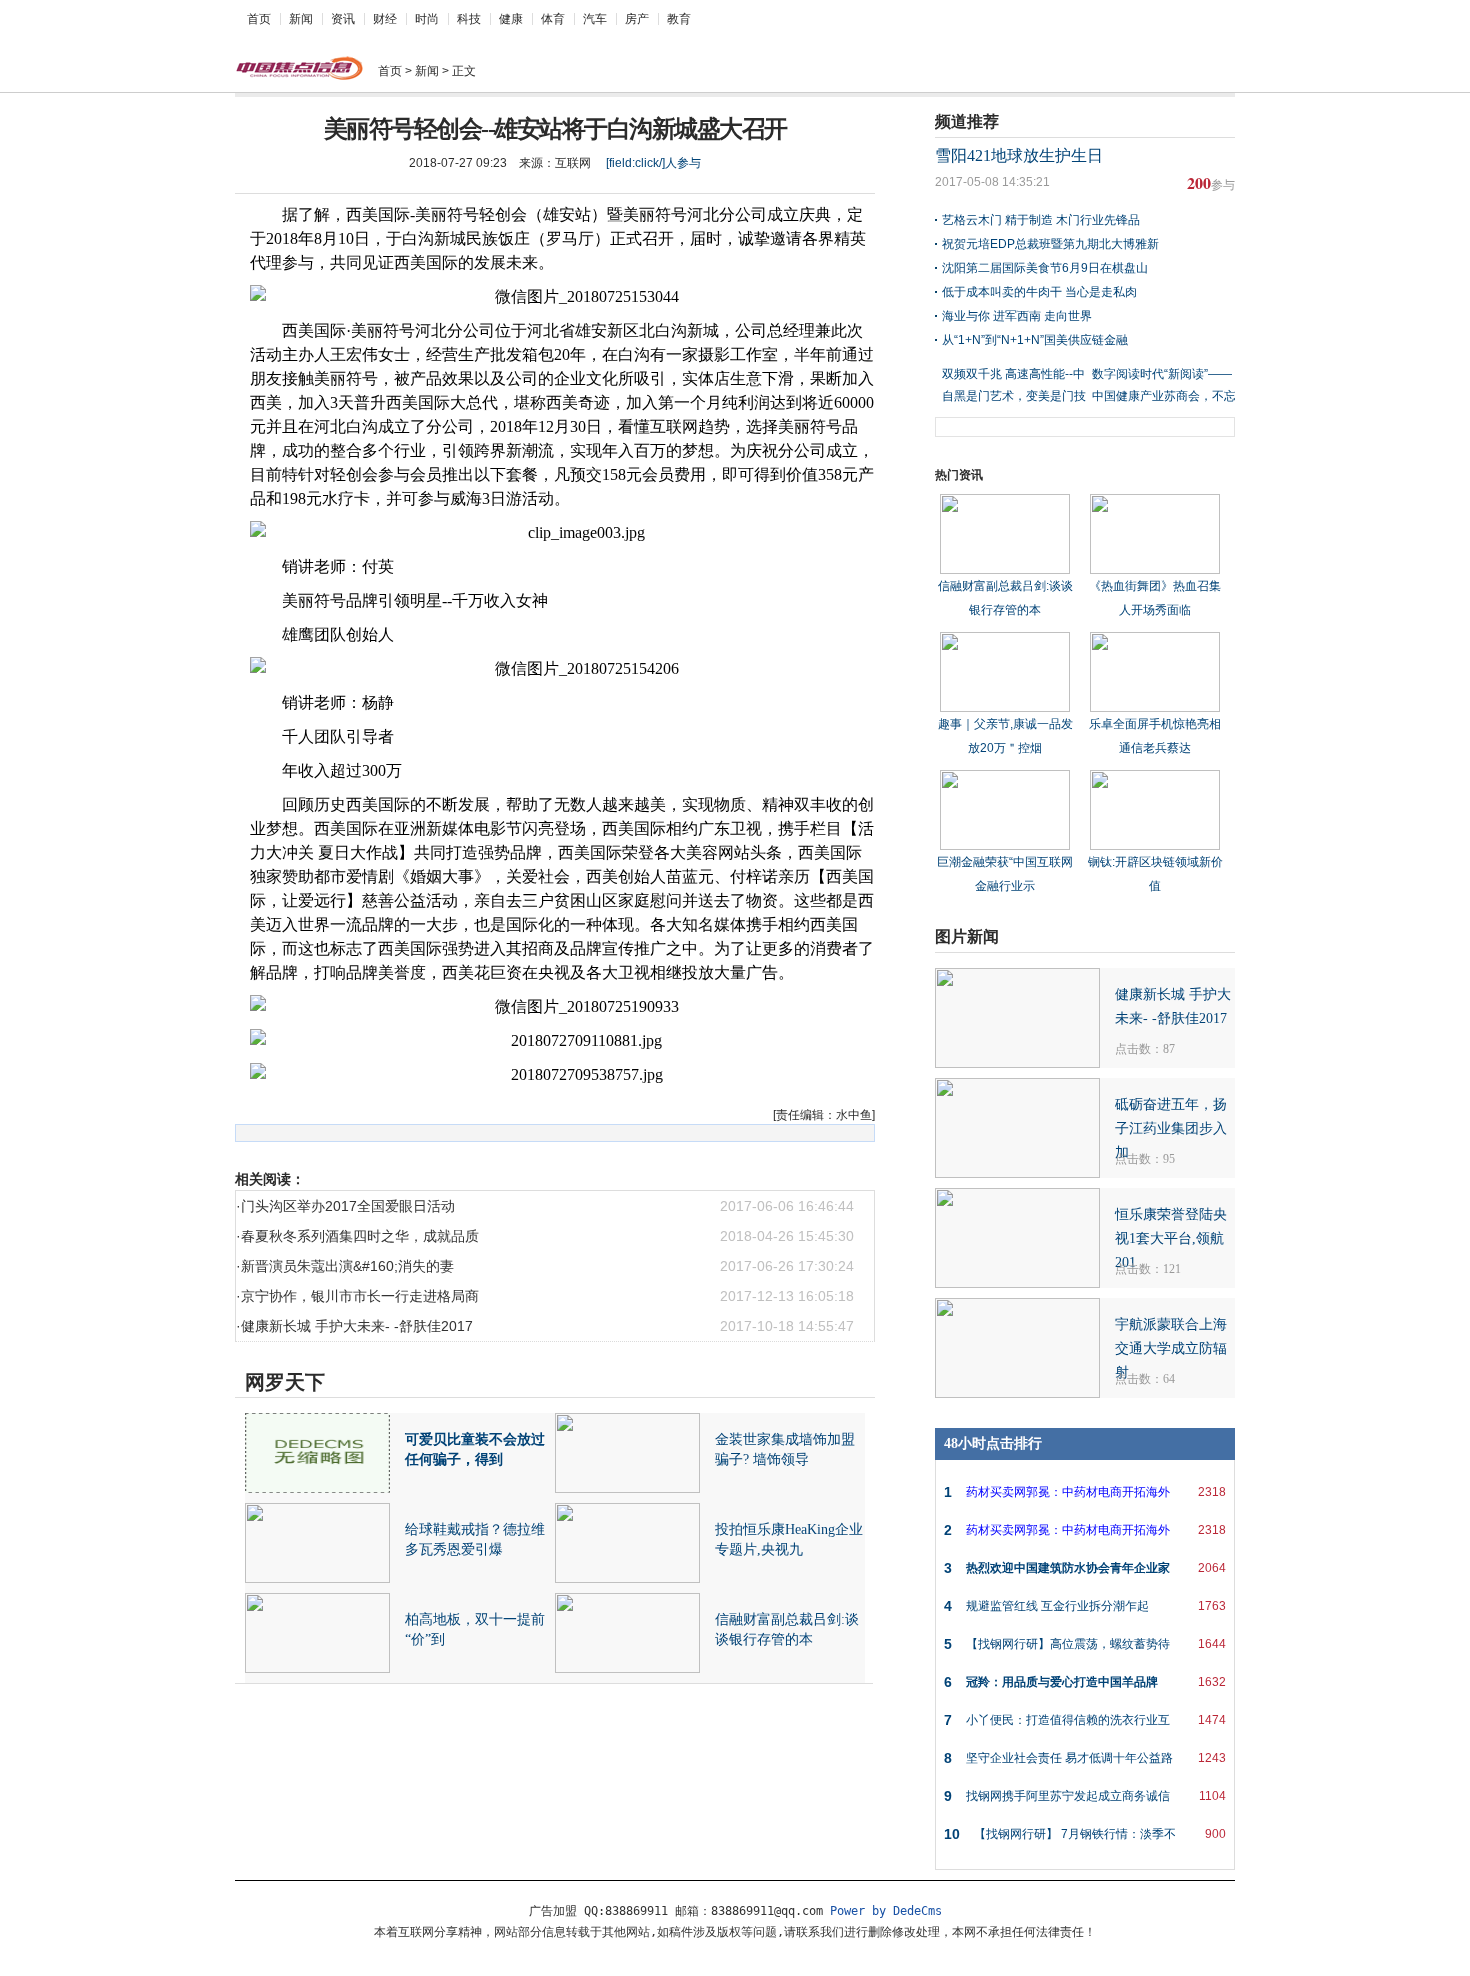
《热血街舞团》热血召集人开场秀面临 (1155, 598)
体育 (553, 19)
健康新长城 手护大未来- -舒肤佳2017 (357, 1326)
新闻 (301, 19)
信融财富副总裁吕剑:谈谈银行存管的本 (1005, 598)
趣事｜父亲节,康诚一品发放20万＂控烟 (1005, 736)
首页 (259, 19)
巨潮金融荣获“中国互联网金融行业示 (1005, 874)
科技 (469, 19)
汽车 (595, 19)
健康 (511, 19)
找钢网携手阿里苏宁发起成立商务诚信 (1085, 1796)
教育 (679, 19)
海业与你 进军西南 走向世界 (1017, 316)
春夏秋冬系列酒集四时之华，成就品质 (360, 1236)
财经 (385, 19)
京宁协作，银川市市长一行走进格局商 (360, 1296)
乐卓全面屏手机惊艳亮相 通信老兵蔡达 (1155, 736)
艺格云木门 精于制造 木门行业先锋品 (1041, 220)
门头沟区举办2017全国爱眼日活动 (348, 1206)
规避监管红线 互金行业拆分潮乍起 (1085, 1606)
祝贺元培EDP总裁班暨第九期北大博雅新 (1050, 244)
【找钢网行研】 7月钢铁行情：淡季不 (1085, 1834)
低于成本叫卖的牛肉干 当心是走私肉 (1039, 292)
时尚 (427, 19)
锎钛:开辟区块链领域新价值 (1155, 874)
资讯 (343, 19)
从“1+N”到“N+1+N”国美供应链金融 (1035, 340)
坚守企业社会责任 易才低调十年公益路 (1085, 1758)
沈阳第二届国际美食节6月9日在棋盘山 (1045, 268)
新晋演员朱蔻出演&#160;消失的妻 (347, 1266)
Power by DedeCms (886, 1911)
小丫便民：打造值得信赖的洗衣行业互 (1085, 1720)
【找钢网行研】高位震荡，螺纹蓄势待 (1085, 1644)
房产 (637, 19)
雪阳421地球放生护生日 (1019, 155)
